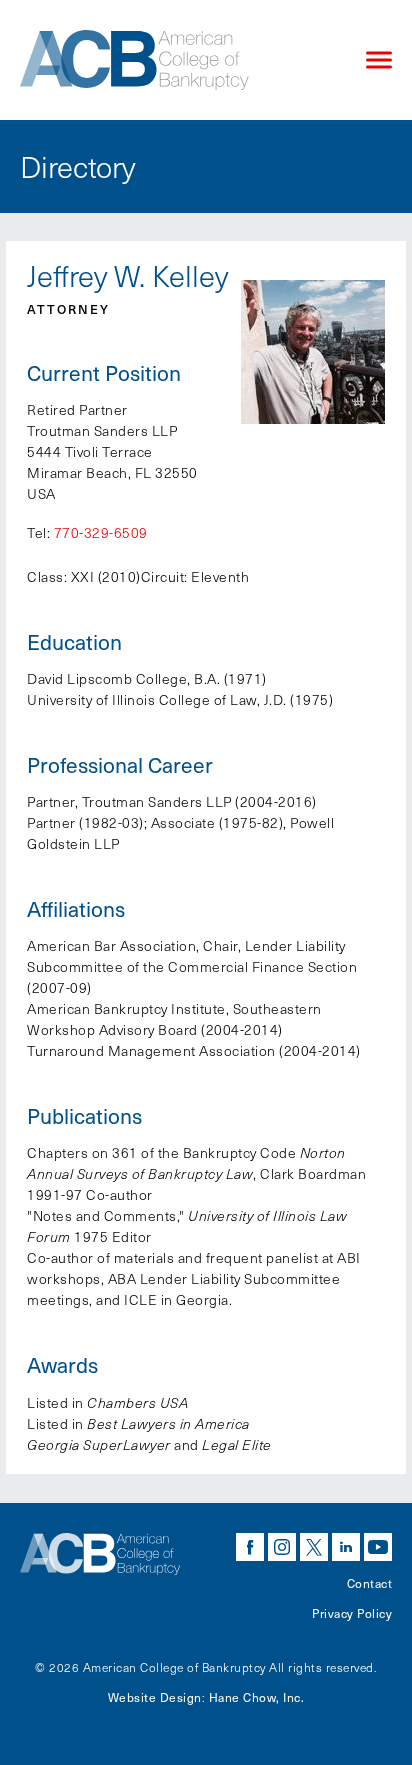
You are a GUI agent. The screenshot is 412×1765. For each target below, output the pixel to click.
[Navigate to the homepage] (176, 60)
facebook (250, 1547)
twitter (314, 1547)
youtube (378, 1547)
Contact (370, 1583)
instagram (282, 1547)
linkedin (346, 1547)
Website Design (155, 1697)
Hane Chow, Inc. (257, 1697)
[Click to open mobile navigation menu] (379, 60)
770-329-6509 (101, 532)
